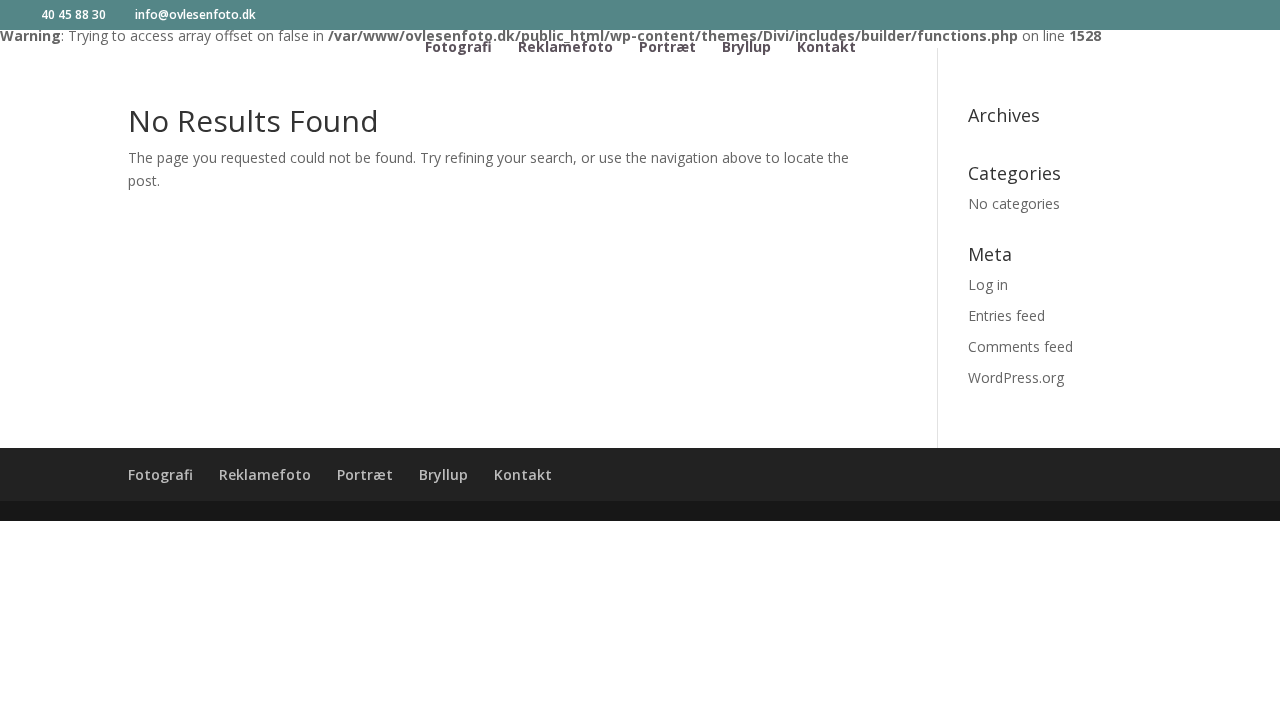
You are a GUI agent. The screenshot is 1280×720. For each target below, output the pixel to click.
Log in (988, 284)
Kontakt (826, 48)
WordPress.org (1016, 377)
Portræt (667, 48)
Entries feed (1006, 315)
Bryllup (746, 48)
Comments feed (1020, 346)
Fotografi (458, 48)
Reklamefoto (565, 48)
